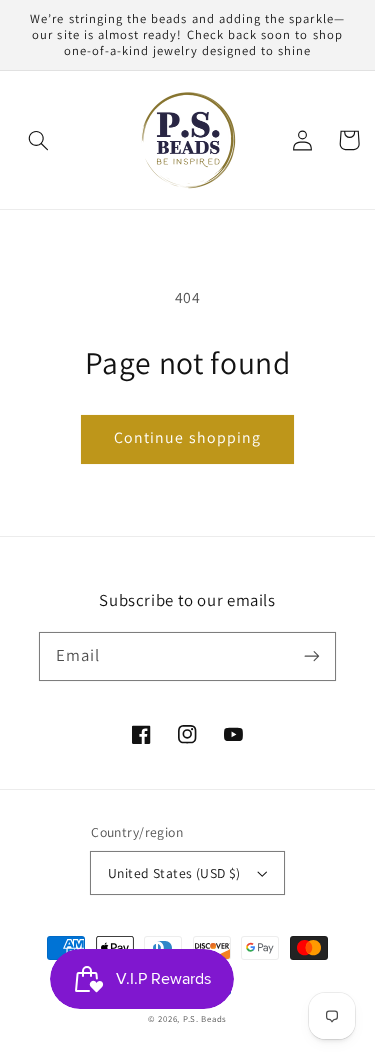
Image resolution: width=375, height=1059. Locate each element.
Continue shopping (187, 437)
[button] (39, 140)
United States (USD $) (174, 873)
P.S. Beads (205, 1019)
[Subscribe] (312, 656)
